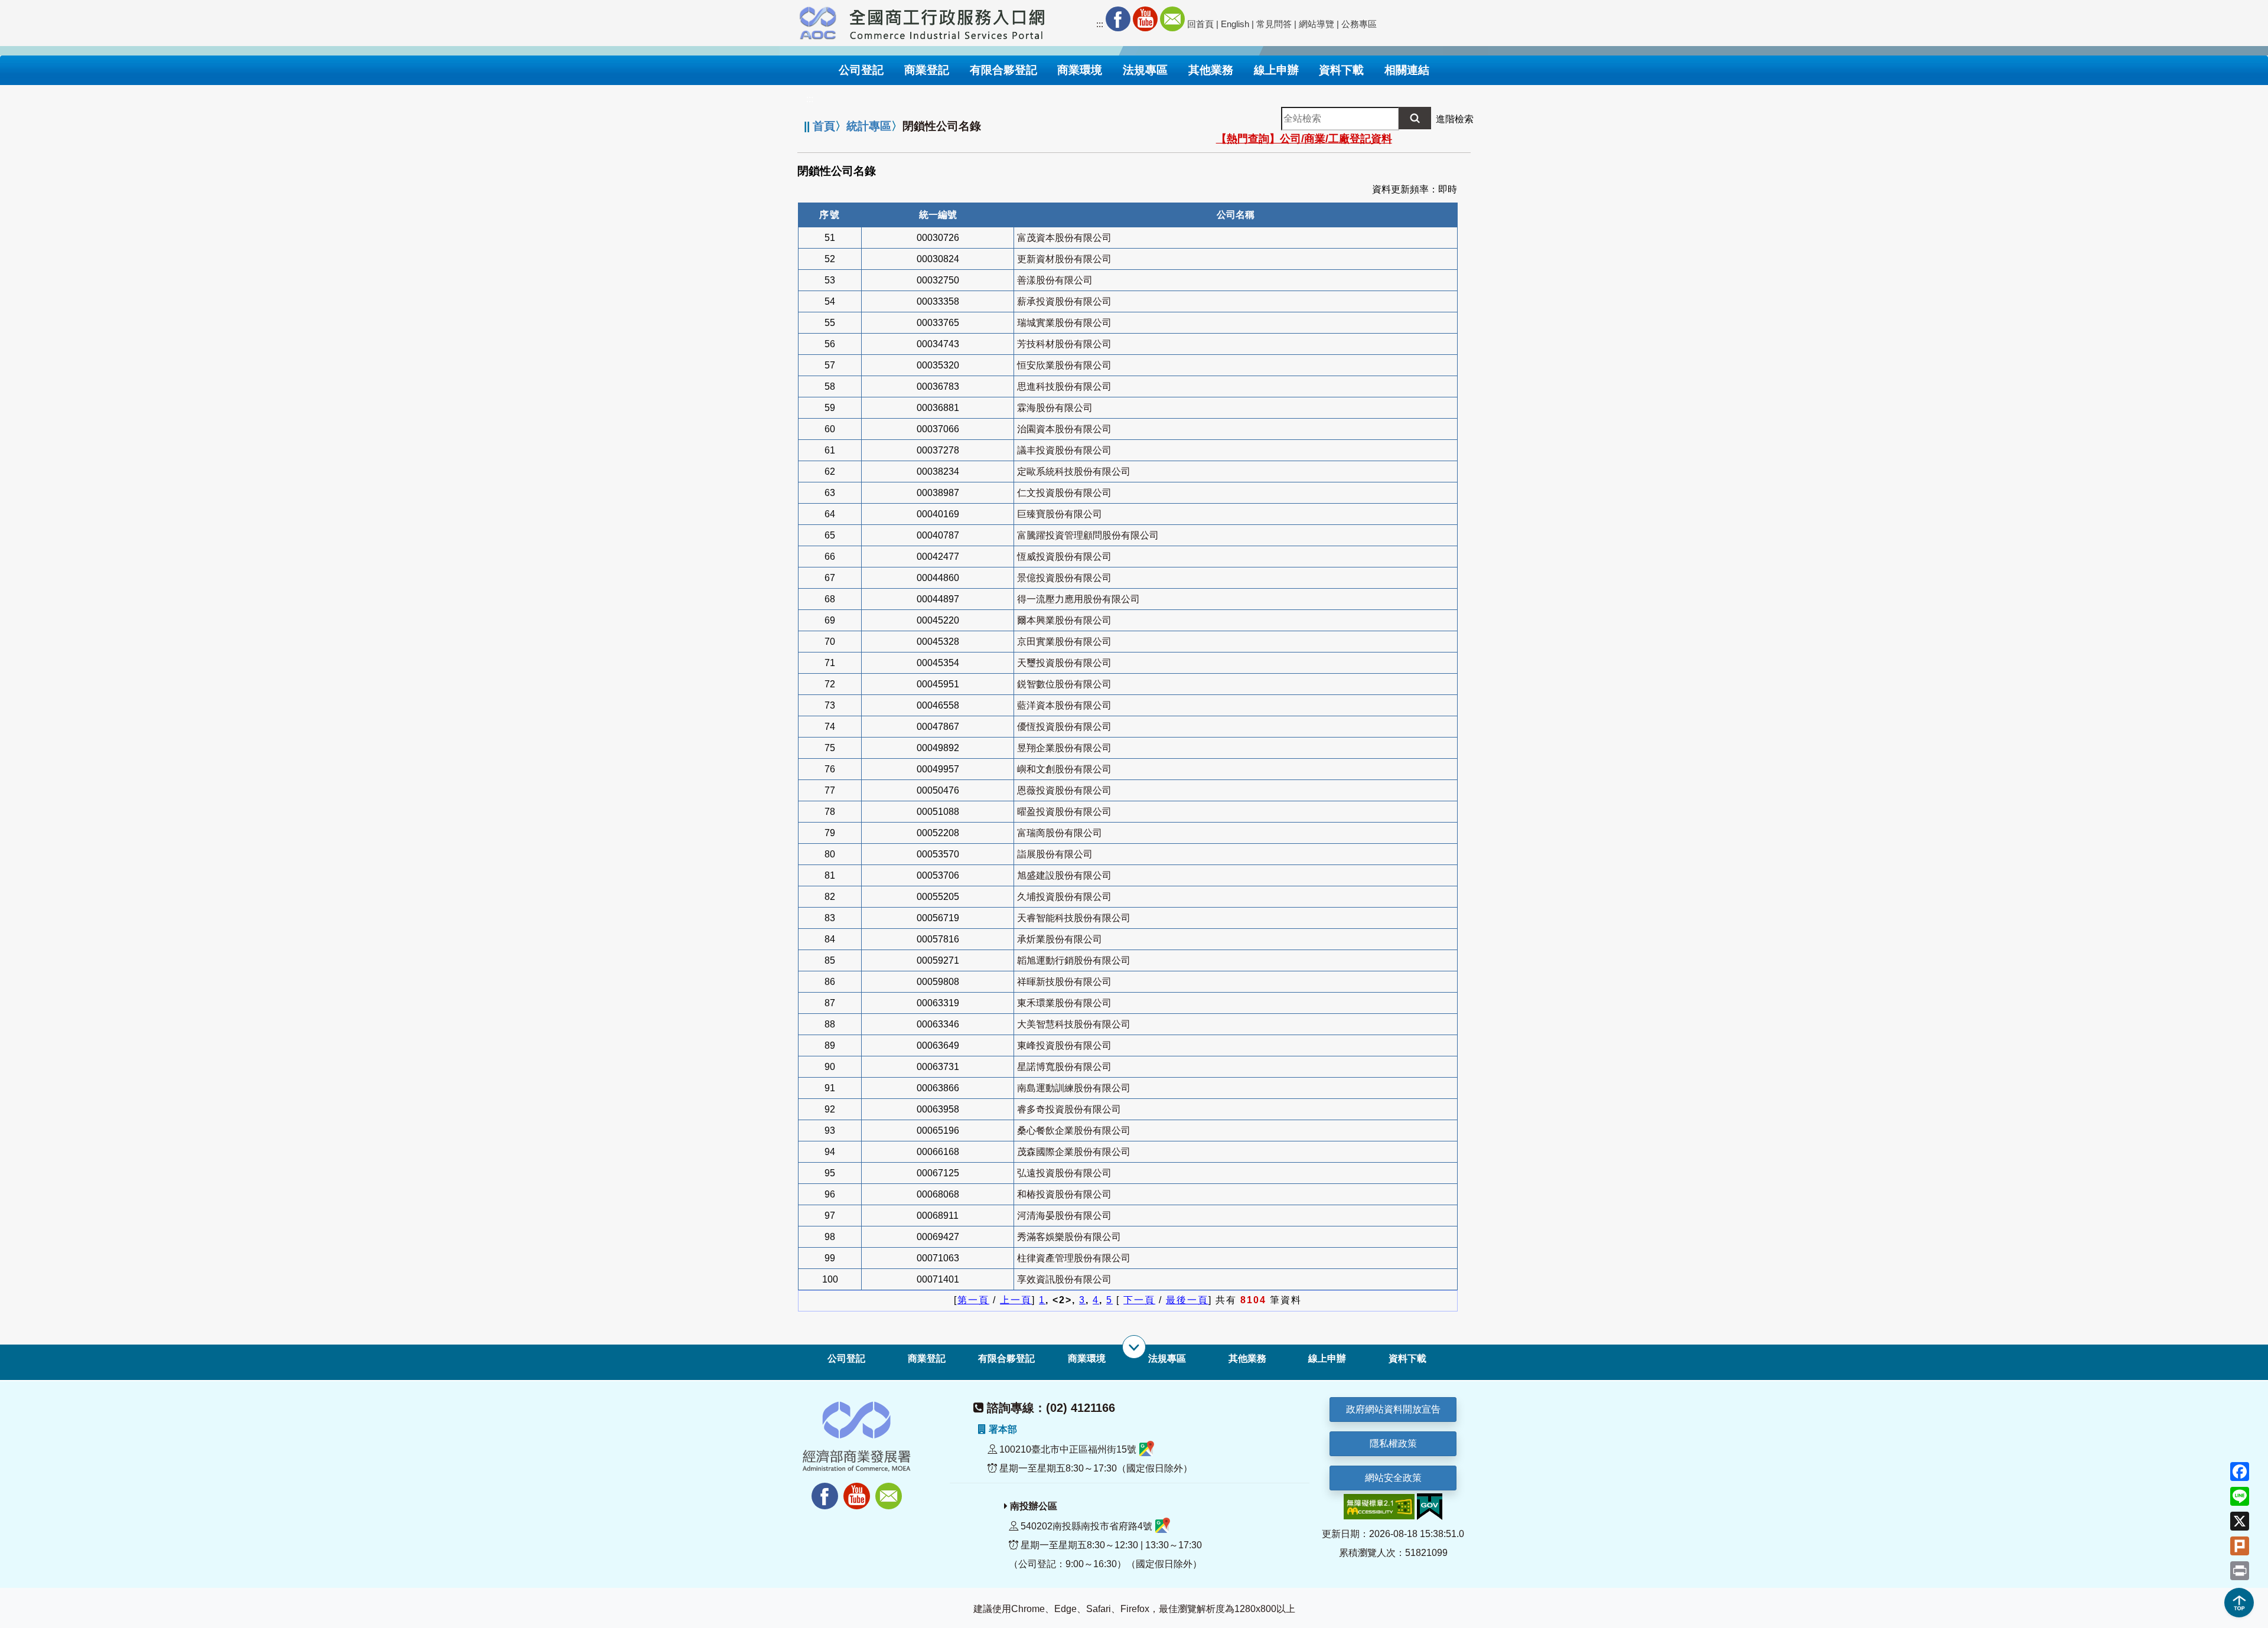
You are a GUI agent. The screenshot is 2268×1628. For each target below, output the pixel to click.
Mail (1172, 19)
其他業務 (1247, 1358)
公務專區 (1359, 24)
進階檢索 (1455, 119)
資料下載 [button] (1341, 70)
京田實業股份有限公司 (1064, 642)
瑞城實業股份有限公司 (1064, 323)
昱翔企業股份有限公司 (1064, 748)
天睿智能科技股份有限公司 (1074, 918)
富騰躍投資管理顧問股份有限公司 (1088, 535)
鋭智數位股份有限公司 (1064, 684)
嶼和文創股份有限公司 (1064, 769)
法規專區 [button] (1145, 70)
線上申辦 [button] (1276, 70)
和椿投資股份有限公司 (1064, 1194)
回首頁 (1200, 24)
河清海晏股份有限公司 (1064, 1216)
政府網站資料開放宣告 (1393, 1409)
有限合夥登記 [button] (1003, 70)
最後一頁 (1187, 1300)
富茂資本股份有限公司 (1064, 238)
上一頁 (1016, 1300)
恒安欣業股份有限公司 (1064, 365)
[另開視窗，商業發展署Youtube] (858, 1490)
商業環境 (1087, 1358)
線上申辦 (1327, 1358)
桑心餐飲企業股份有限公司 (1074, 1131)
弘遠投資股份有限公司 (1064, 1173)
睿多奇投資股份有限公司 (1069, 1109)
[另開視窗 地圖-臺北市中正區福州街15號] (1147, 1449)
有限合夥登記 (1006, 1358)
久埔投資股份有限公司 (1064, 897)
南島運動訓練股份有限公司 (1074, 1088)
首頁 (824, 126)
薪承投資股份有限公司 (1064, 301)
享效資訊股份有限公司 (1064, 1279)
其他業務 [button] (1211, 70)
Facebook (1118, 19)
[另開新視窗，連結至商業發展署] (818, 21)
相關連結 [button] (1407, 70)
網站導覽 (1317, 24)
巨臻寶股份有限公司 (1060, 514)
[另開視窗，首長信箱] (890, 1490)
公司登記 (846, 1358)
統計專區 (869, 126)
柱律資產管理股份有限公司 (1074, 1258)
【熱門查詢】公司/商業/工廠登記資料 (1304, 139)
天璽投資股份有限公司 (1064, 663)
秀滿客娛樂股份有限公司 (1069, 1237)
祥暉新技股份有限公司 (1064, 982)
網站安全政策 (1393, 1478)
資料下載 (1407, 1358)
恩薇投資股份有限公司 (1064, 790)
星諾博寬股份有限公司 (1064, 1067)
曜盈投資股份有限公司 (1064, 812)
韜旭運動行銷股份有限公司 (1074, 960)
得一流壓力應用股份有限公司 (1078, 599)
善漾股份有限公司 (1055, 280)
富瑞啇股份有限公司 (1060, 833)
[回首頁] (947, 21)
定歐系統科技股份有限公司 (1074, 472)
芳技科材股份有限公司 (1064, 344)
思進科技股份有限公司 (1064, 386)
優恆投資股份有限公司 (1064, 727)
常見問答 (1274, 24)
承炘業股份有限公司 (1060, 939)
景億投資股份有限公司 (1064, 578)
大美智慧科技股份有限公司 (1074, 1024)
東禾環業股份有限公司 (1064, 1003)
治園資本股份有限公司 (1064, 429)
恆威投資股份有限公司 (1064, 557)
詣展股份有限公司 (1055, 854)
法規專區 (1167, 1358)
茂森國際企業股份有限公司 (1074, 1152)
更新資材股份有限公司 (1064, 259)
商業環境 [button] (1080, 70)
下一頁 (1139, 1300)
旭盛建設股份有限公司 (1064, 875)
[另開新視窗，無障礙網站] (1379, 1506)
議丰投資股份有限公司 (1064, 450)
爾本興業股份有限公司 (1064, 620)
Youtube (1145, 19)
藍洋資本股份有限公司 (1064, 705)
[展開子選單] (1134, 1347)
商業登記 (927, 1358)
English (1235, 24)
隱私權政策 (1393, 1443)
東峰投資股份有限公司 (1064, 1045)
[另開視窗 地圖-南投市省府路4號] (1163, 1526)
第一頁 (973, 1300)
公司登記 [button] (861, 70)
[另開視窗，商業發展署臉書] (819, 1490)
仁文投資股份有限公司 (1064, 493)
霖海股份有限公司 (1055, 408)
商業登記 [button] (927, 70)
